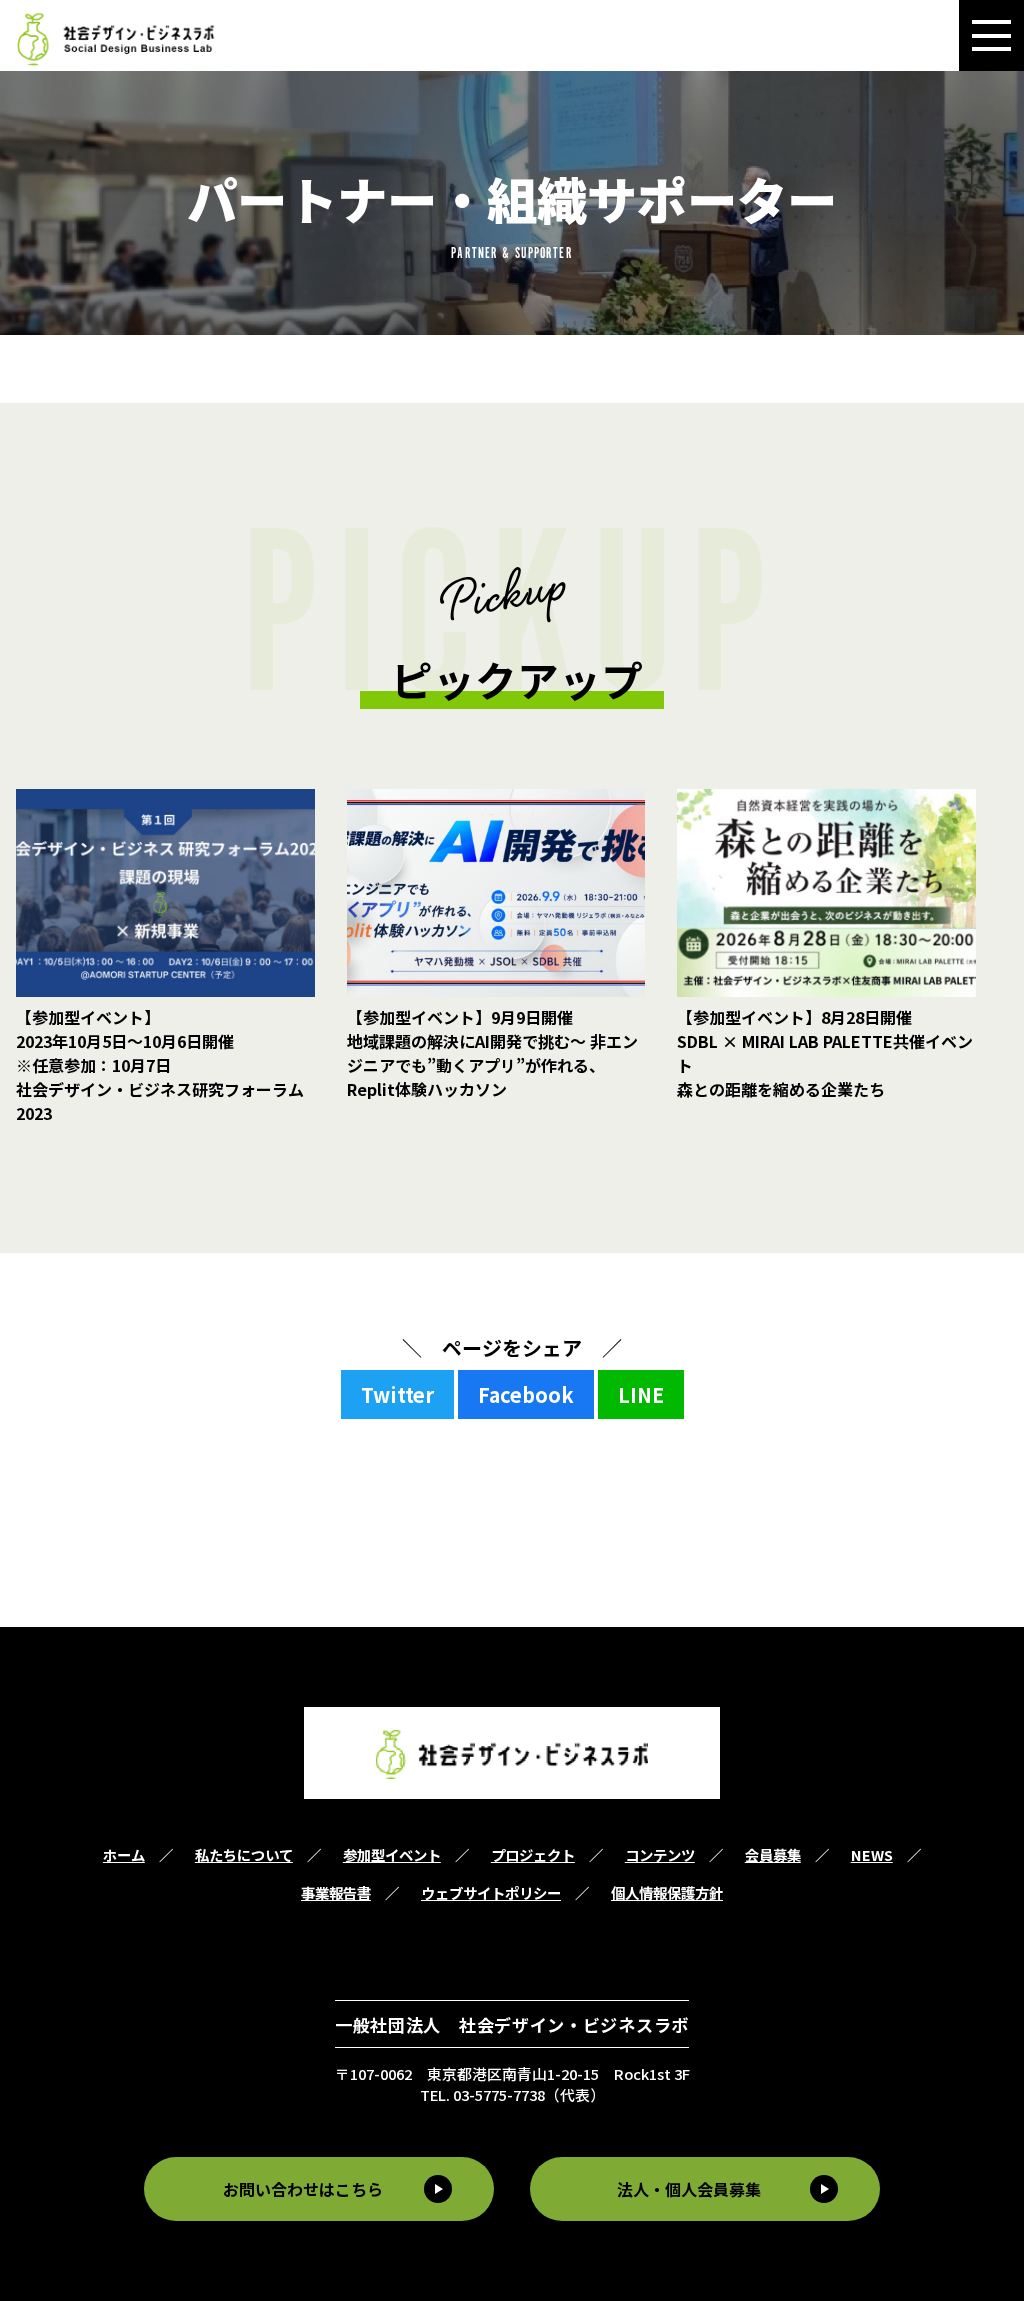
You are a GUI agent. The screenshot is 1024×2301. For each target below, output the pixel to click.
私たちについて (244, 1854)
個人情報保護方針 (667, 1892)
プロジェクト (533, 1854)
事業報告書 (336, 1892)
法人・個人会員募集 (689, 2189)
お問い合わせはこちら (303, 2189)
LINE (641, 1394)
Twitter (397, 1394)
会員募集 (773, 1854)
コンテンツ (660, 1854)
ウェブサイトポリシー (491, 1892)
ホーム (124, 1854)
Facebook (526, 1394)
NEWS (872, 1854)
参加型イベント (392, 1854)
